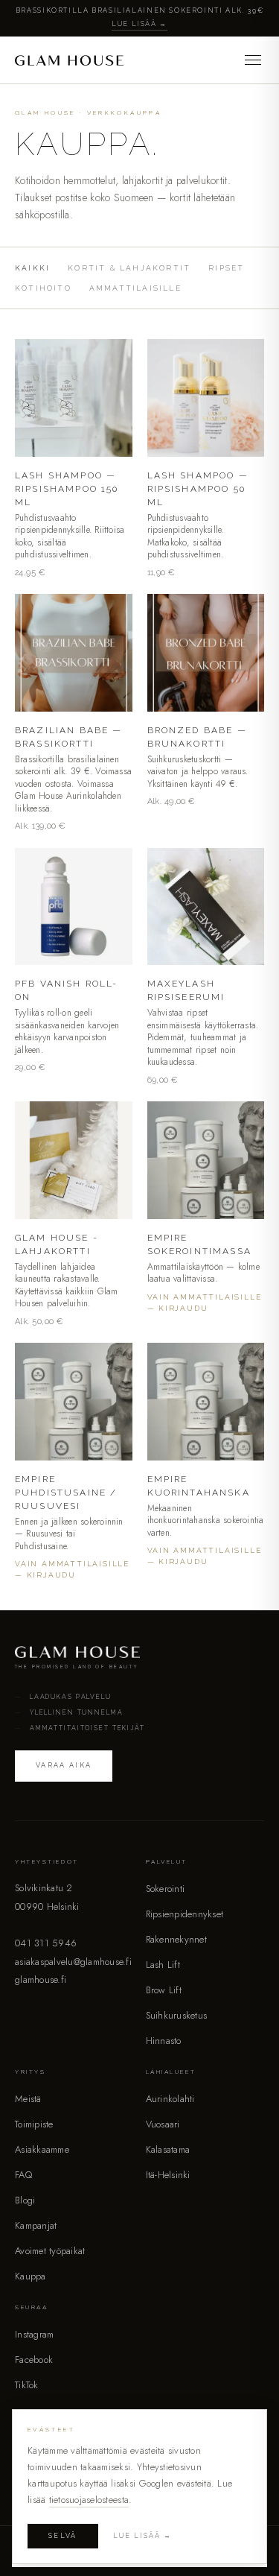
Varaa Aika (64, 1765)
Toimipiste (34, 2124)
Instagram (34, 2334)
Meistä (28, 2099)
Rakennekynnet (176, 1939)
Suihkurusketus (177, 2015)
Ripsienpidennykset (185, 1914)
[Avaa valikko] (253, 60)
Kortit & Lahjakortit (129, 268)
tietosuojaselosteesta (89, 2500)
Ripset (226, 268)
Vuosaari (163, 2124)
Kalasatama (168, 2149)
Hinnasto (164, 2041)
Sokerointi (166, 1889)
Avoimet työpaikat (50, 2251)
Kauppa (31, 2276)
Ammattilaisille (135, 288)
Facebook (34, 2360)
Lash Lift (163, 1965)
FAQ (23, 2175)
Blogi (25, 2200)
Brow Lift (164, 1990)
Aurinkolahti (170, 2099)
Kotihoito (43, 288)
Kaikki (32, 268)
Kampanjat (36, 2225)
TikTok (27, 2385)
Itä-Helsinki (168, 2175)
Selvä (63, 2536)
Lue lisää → (139, 24)
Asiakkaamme (42, 2149)
